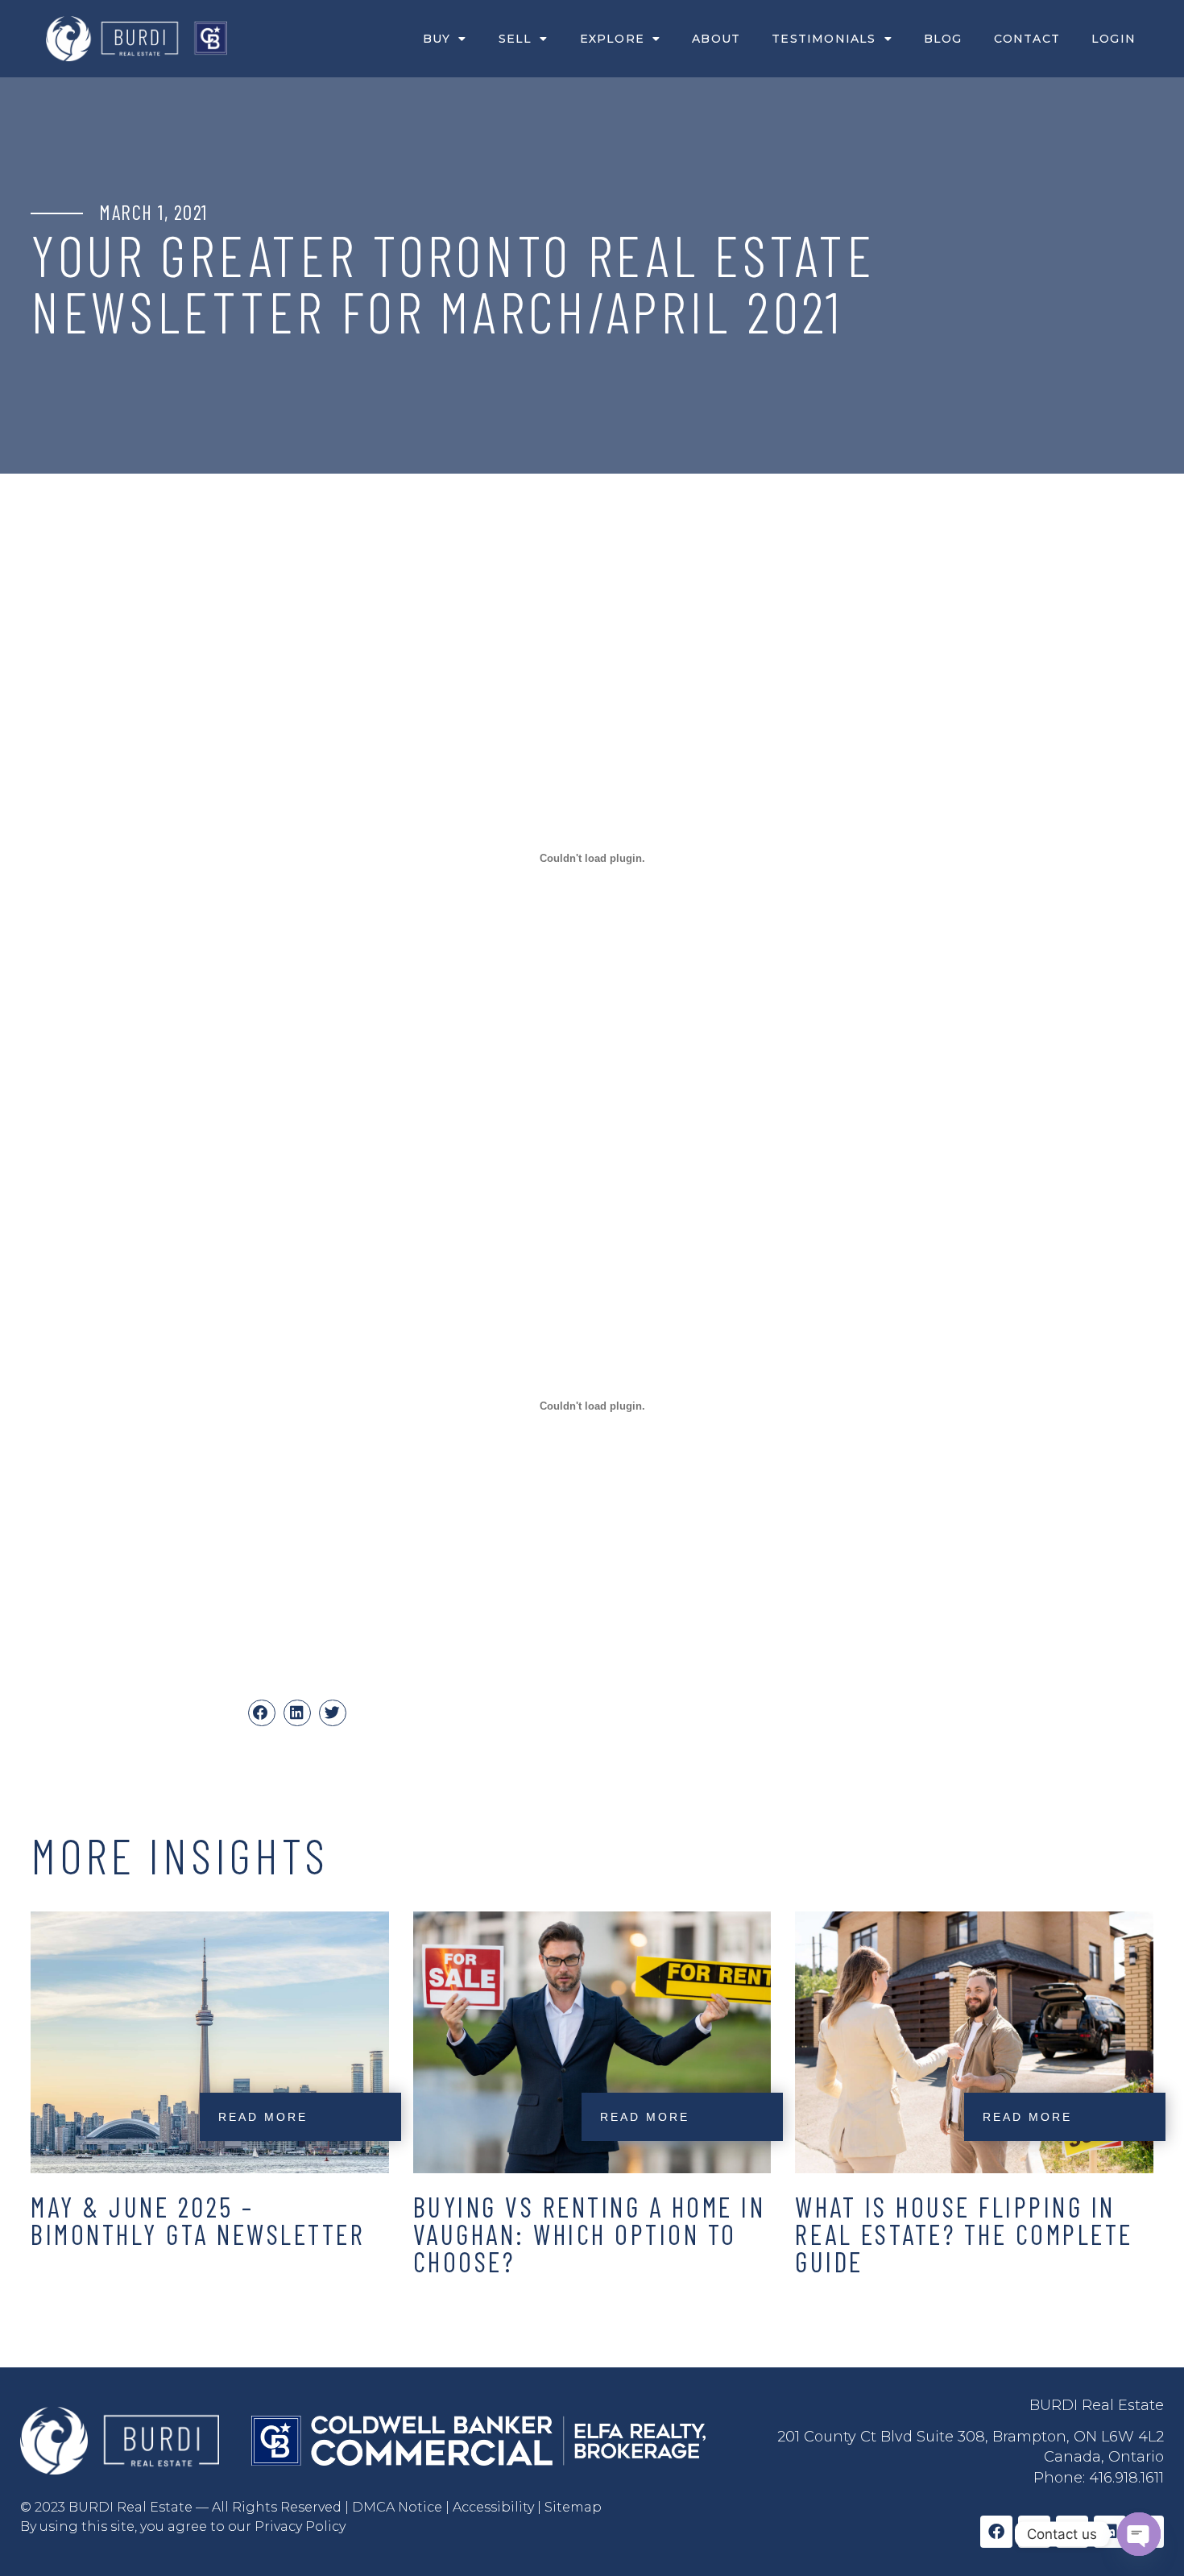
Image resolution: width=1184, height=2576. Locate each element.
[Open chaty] (1139, 2534)
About (716, 39)
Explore (612, 39)
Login (1114, 39)
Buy (437, 39)
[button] (262, 1713)
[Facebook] (996, 2532)
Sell (515, 39)
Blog (943, 39)
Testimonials (824, 39)
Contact (1027, 39)
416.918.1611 (1126, 2478)
